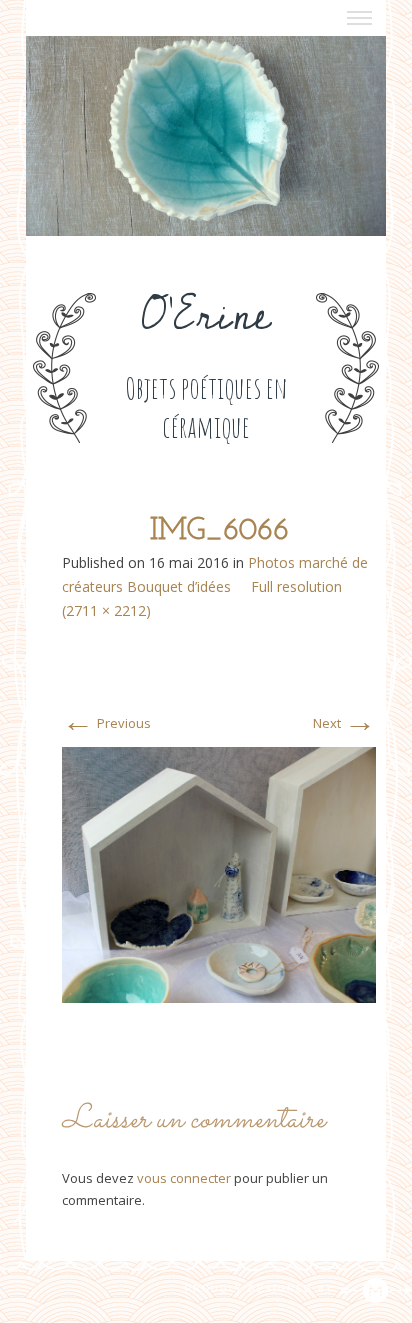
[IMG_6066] (219, 874)
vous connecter (184, 1178)
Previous (106, 723)
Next (344, 723)
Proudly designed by (262, 1289)
